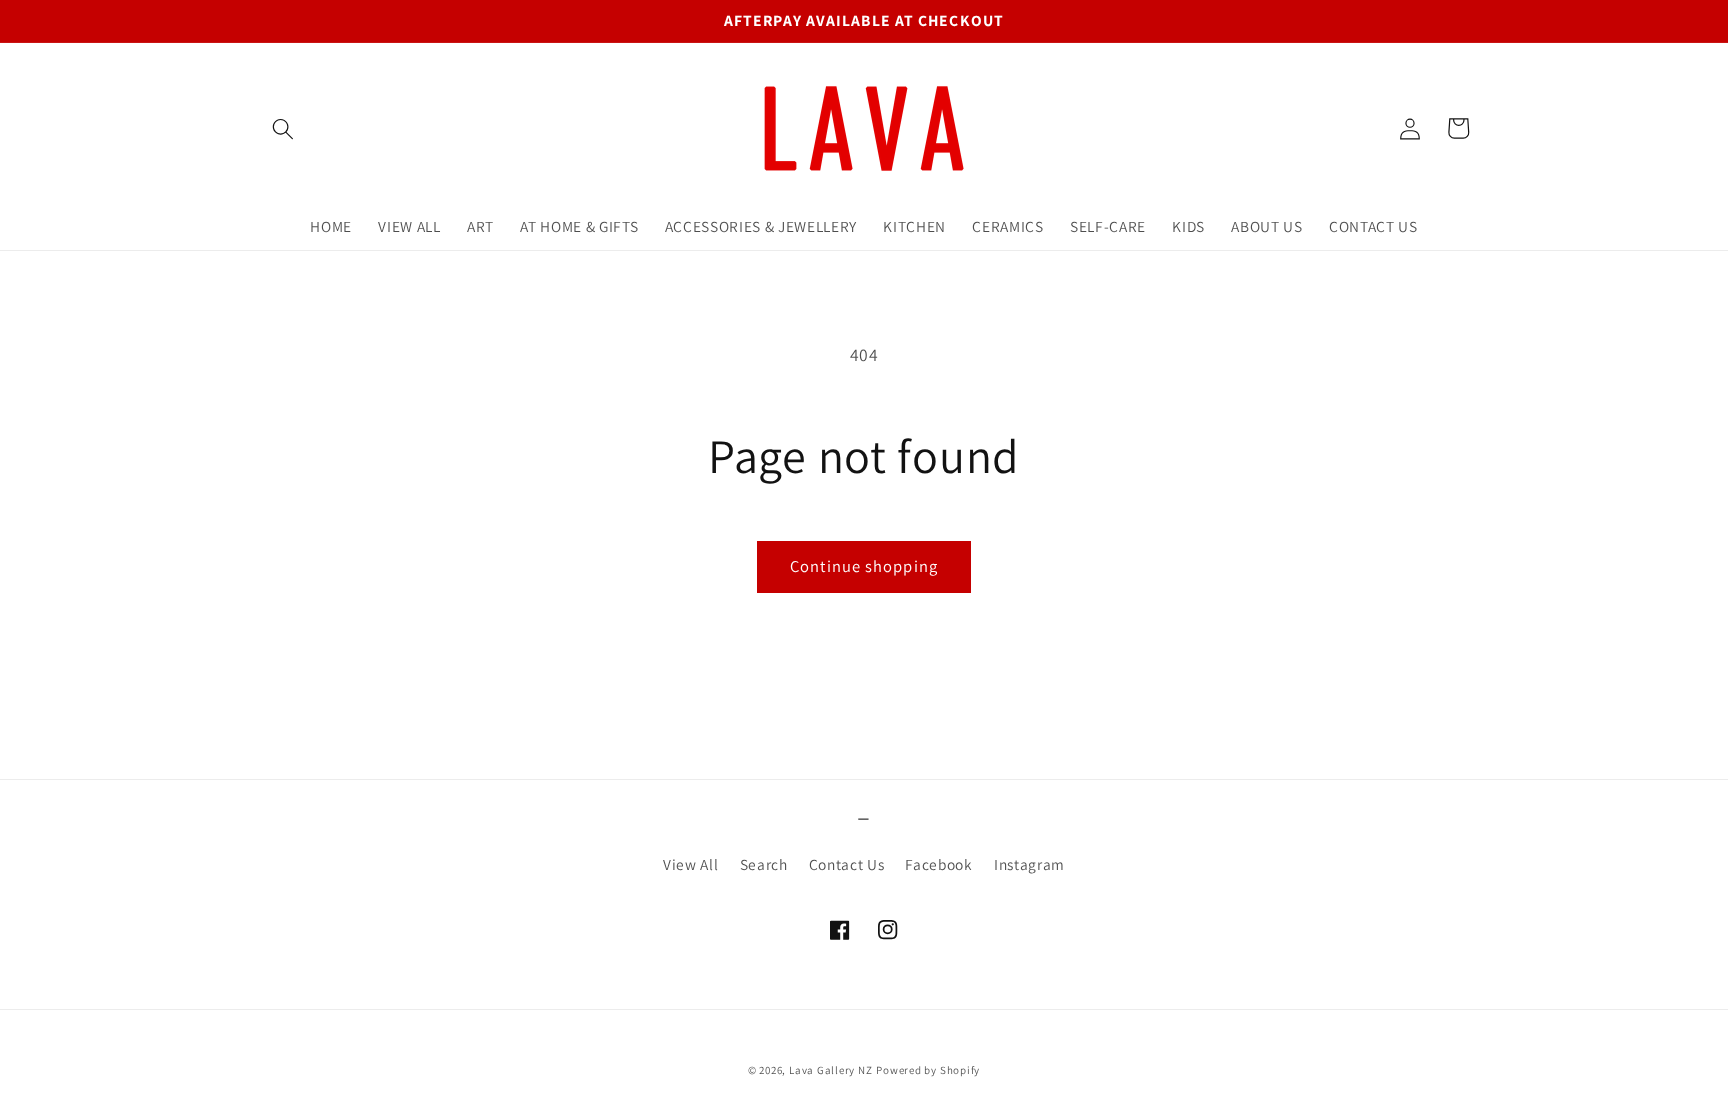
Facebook (938, 864)
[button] (283, 128)
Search (764, 864)
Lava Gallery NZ (831, 1070)
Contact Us (847, 864)
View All (690, 864)
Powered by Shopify (928, 1070)
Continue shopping (864, 566)
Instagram (1029, 864)
